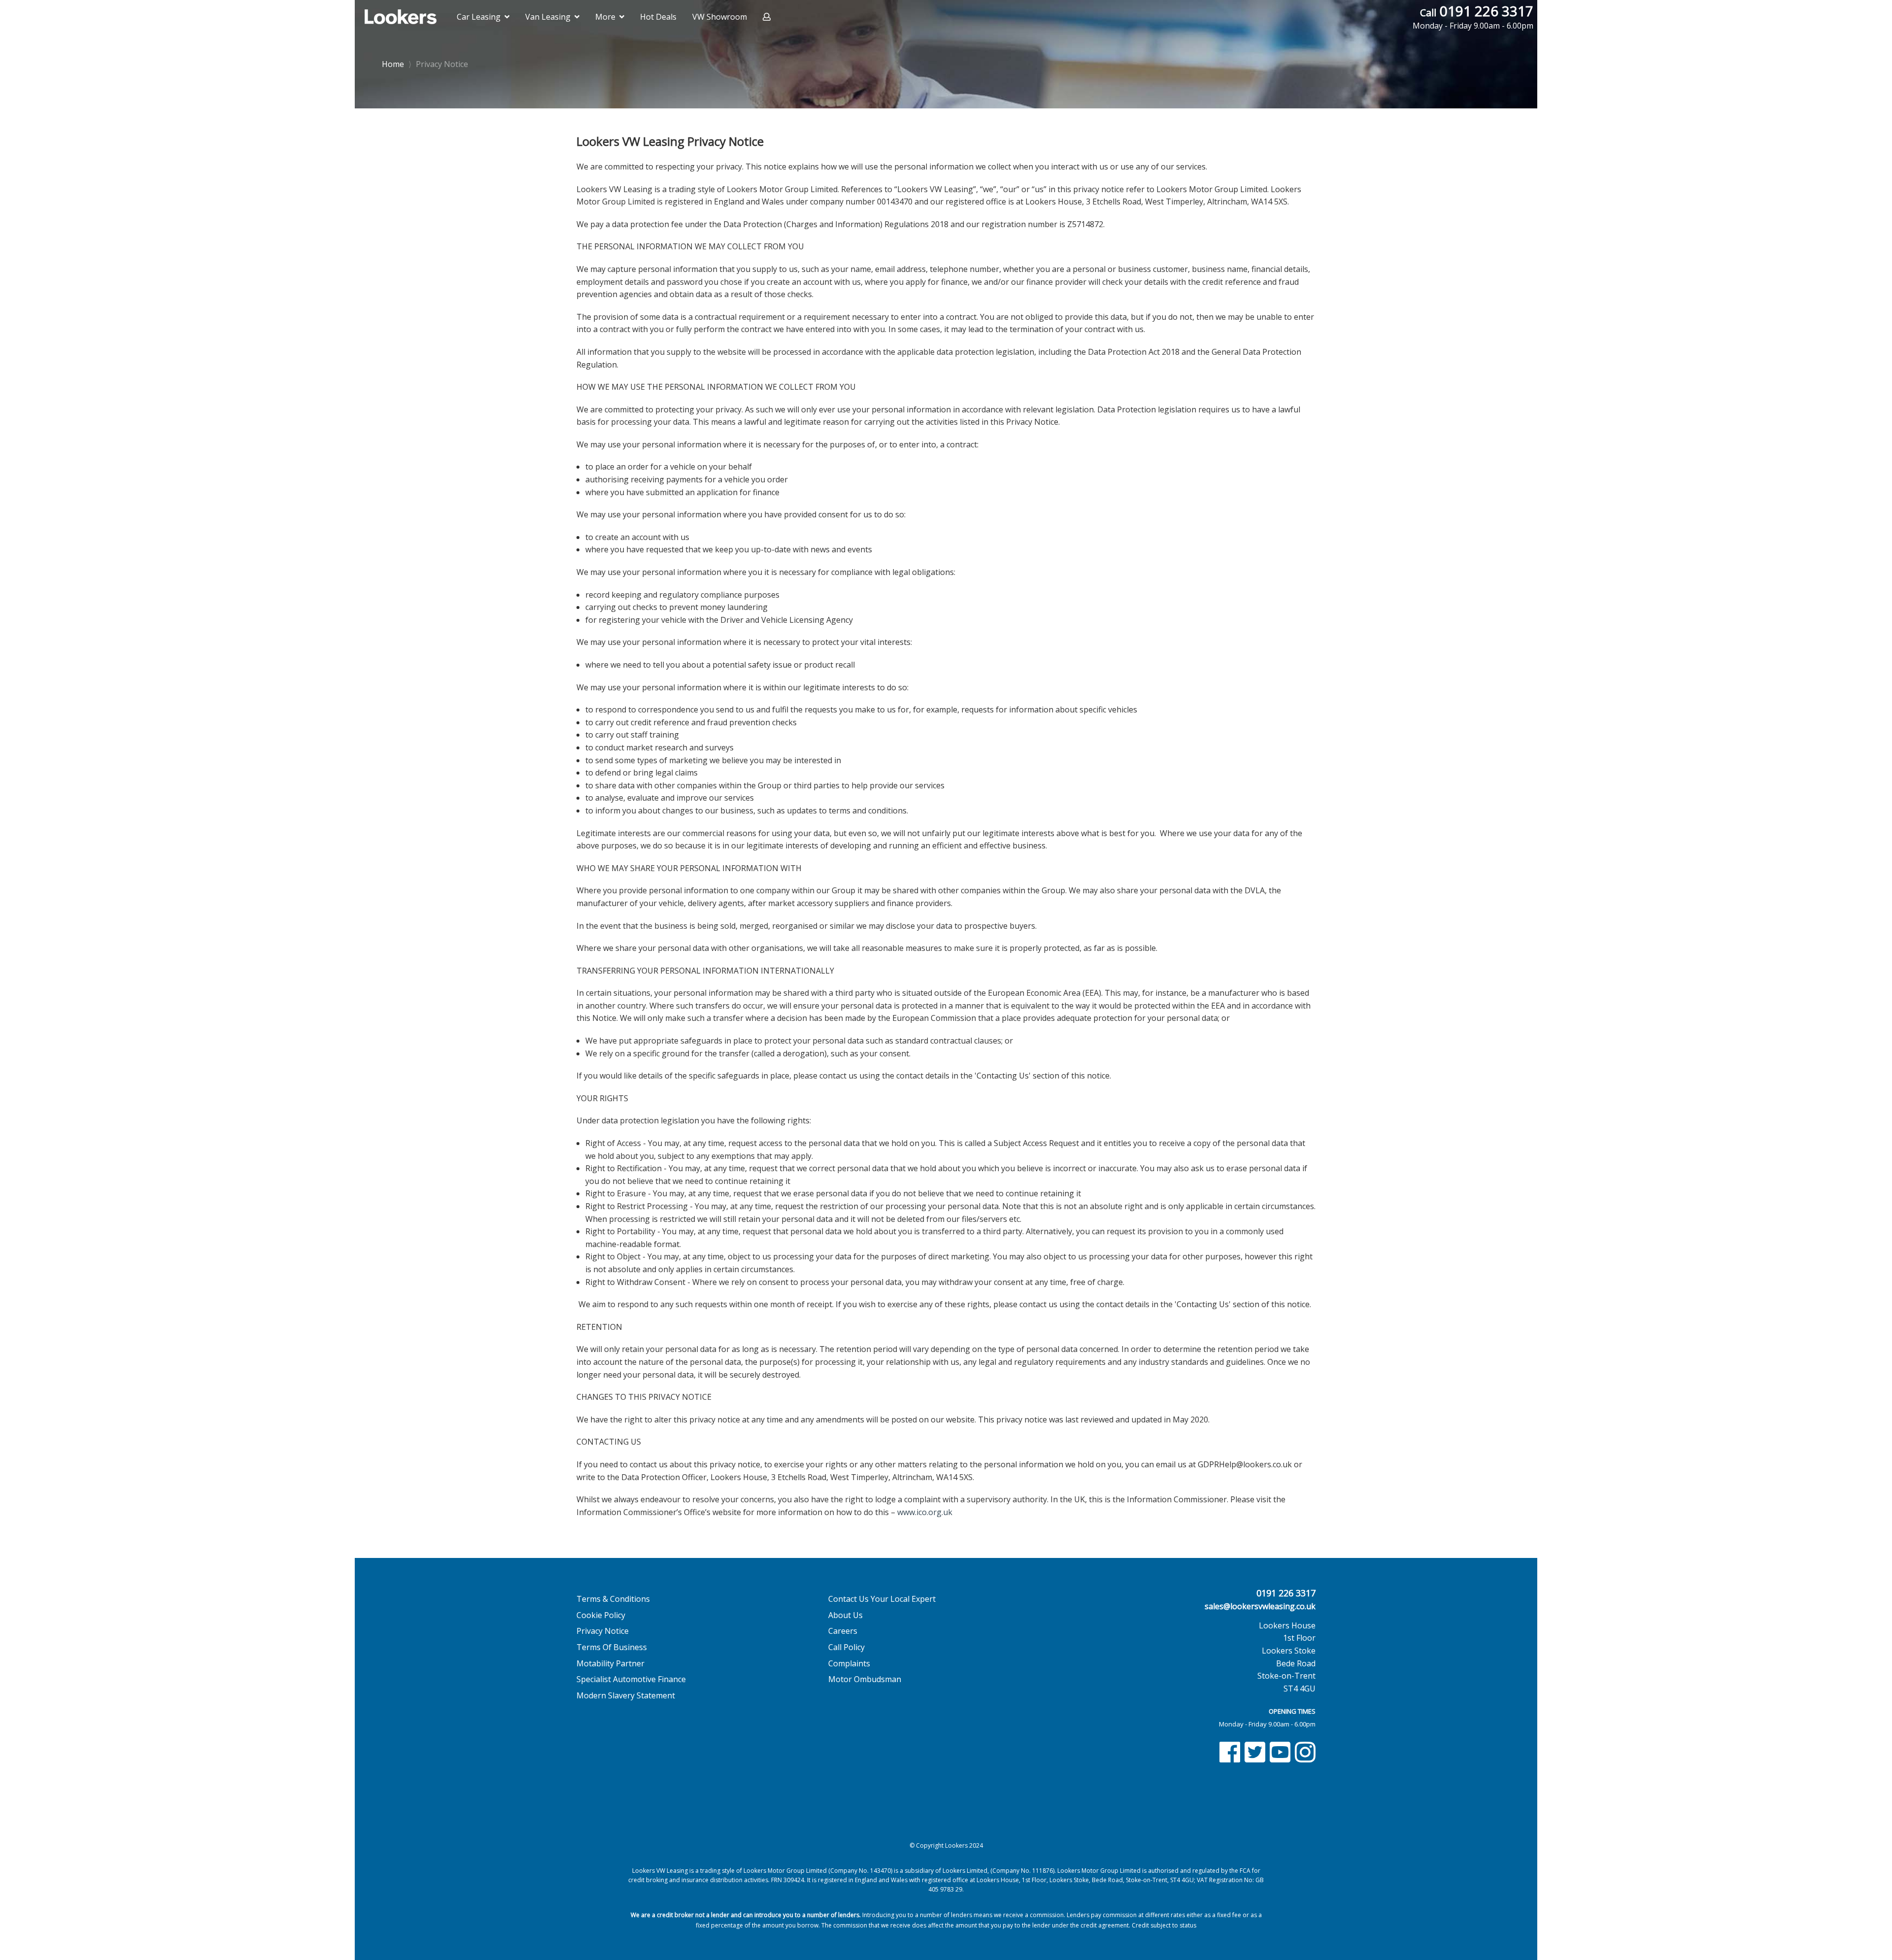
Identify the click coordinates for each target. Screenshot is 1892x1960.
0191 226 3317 (1473, 17)
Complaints (849, 1663)
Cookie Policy (601, 1615)
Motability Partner (610, 1663)
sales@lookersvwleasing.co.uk (1260, 1606)
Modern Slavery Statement (626, 1695)
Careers (843, 1631)
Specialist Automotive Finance (631, 1679)
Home (393, 63)
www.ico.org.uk (925, 1512)
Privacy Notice (438, 64)
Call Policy (846, 1647)
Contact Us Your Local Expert (882, 1599)
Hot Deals (658, 17)
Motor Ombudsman (865, 1679)
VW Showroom (720, 17)
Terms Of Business (612, 1647)
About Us (845, 1615)
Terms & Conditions (613, 1599)
